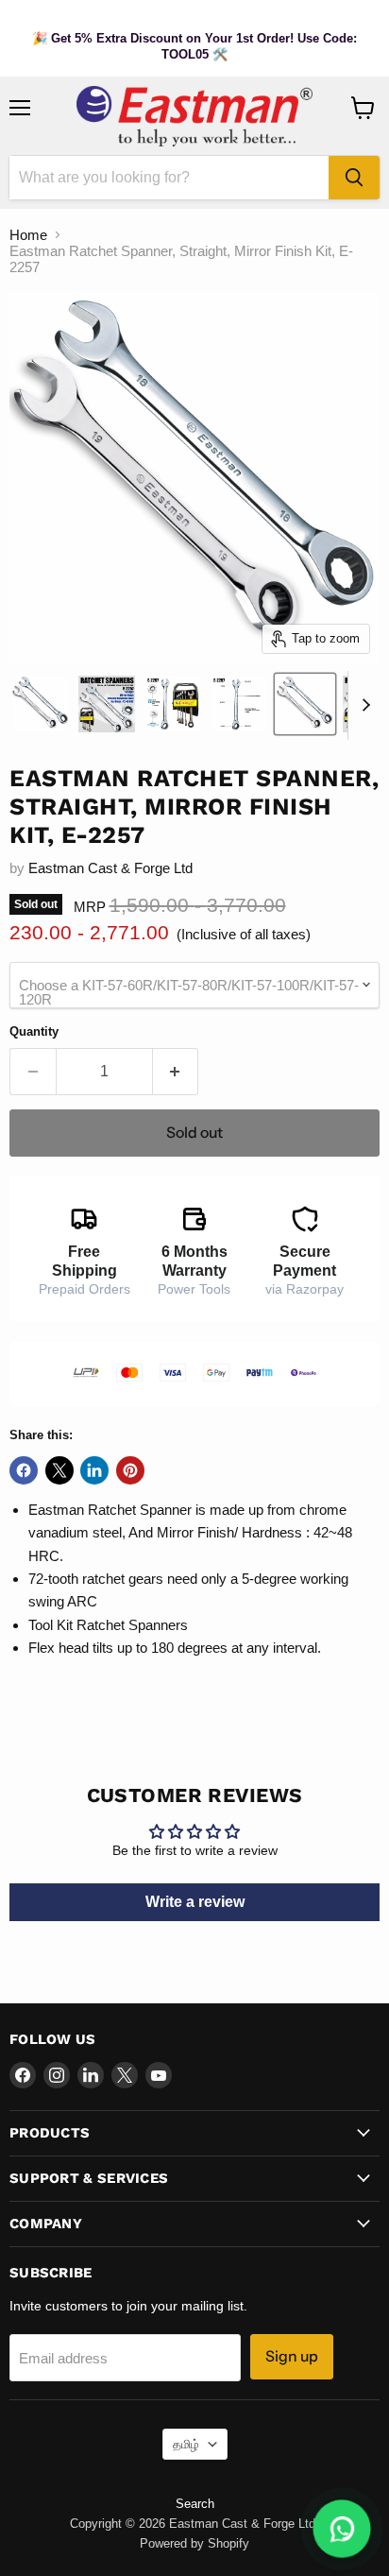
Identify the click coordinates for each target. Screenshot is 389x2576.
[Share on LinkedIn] (94, 1470)
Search (195, 2504)
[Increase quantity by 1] (176, 1072)
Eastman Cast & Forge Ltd (110, 868)
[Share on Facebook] (24, 1470)
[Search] (354, 178)
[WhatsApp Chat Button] (342, 2529)
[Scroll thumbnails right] (363, 706)
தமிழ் (186, 2444)
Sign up (292, 2356)
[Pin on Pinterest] (130, 1470)
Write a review (195, 1902)
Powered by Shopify (194, 2543)
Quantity (34, 1031)
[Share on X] (59, 1470)
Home (28, 235)
